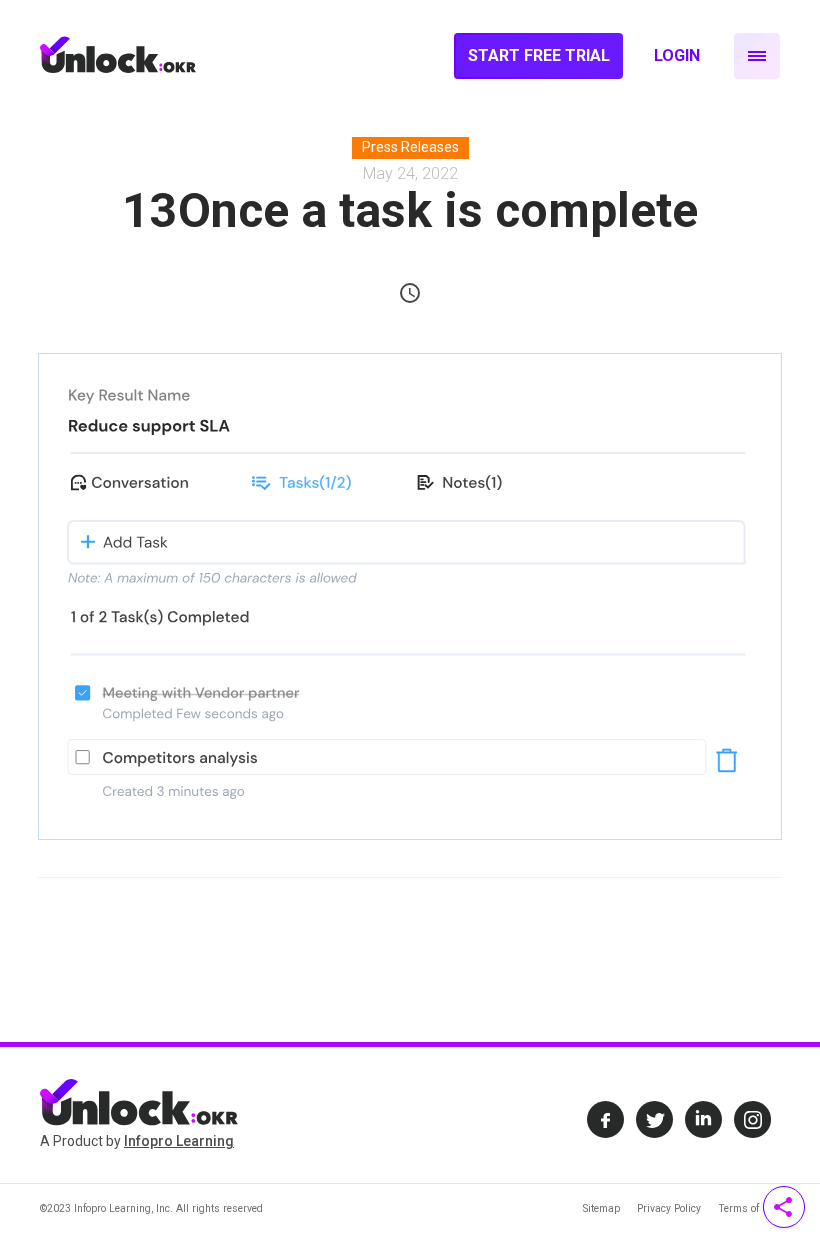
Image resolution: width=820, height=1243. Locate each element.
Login (677, 55)
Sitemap (601, 1208)
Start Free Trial (539, 55)
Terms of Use (749, 1208)
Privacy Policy (669, 1208)
